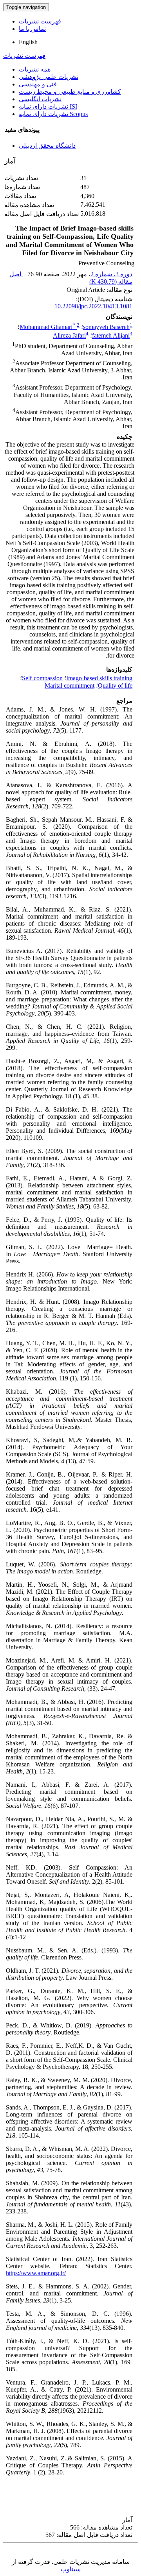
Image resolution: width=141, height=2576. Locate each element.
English (28, 42)
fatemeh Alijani (111, 336)
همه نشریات (35, 69)
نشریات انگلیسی (40, 99)
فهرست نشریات (40, 21)
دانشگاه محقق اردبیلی (47, 146)
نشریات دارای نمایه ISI (48, 106)
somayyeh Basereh (106, 327)
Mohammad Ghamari (47, 327)
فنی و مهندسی (38, 84)
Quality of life (115, 686)
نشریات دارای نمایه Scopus (53, 114)
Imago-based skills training (99, 678)
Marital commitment (70, 686)
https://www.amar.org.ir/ (36, 2273)
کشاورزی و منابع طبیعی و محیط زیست (70, 92)
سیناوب (71, 2569)
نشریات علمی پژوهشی (49, 77)
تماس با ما (32, 29)
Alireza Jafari (69, 336)
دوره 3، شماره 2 (111, 274)
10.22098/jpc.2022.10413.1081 (93, 306)
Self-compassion (42, 678)
